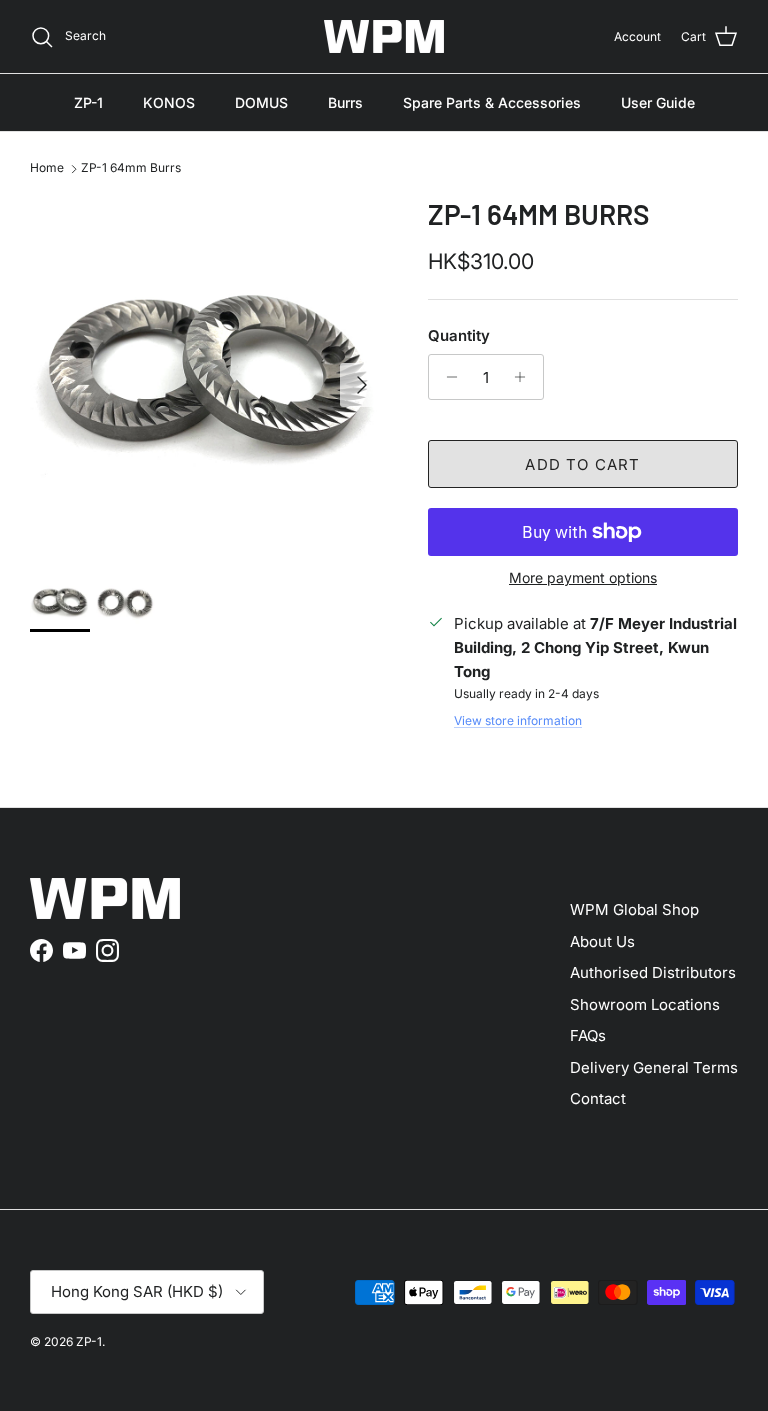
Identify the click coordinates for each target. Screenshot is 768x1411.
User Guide (658, 102)
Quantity (459, 335)
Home (47, 168)
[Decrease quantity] (446, 377)
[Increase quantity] (525, 377)
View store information (518, 720)
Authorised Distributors (653, 972)
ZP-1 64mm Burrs (131, 168)
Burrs (345, 102)
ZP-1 (88, 102)
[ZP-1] (384, 36)
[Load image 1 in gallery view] (207, 375)
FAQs (588, 1035)
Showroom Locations (645, 1004)
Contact (598, 1098)
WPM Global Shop (634, 909)
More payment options (583, 578)
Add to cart (582, 464)
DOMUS (261, 102)
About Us (602, 941)
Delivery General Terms (654, 1067)
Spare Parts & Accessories (492, 102)
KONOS (169, 102)
